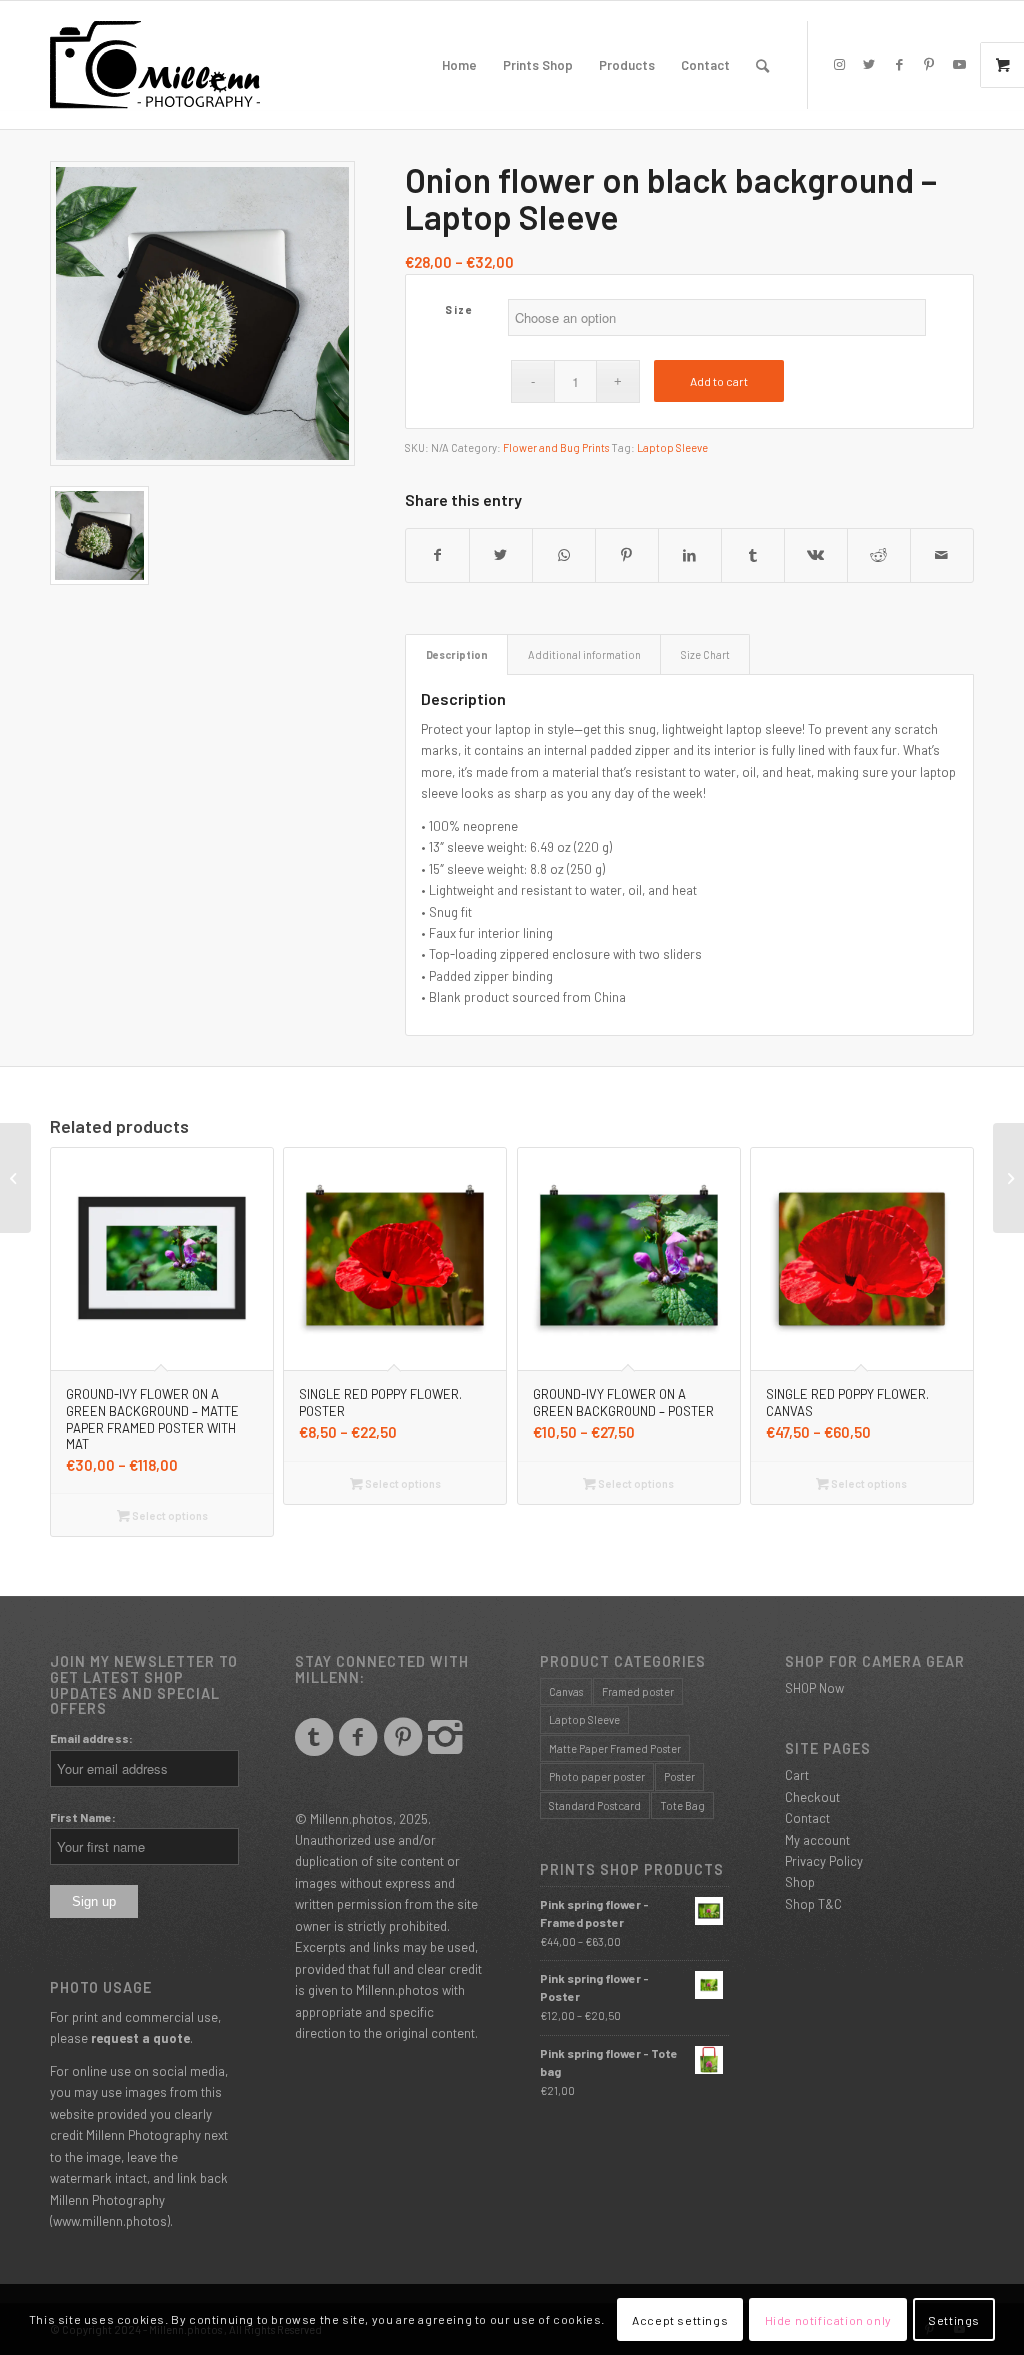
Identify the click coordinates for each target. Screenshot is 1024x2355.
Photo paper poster (597, 1776)
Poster (679, 1776)
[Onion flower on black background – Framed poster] (1008, 1178)
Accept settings (680, 2320)
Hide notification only (828, 2320)
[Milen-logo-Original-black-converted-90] (155, 65)
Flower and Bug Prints (556, 447)
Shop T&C (813, 1904)
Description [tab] (457, 654)
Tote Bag (682, 1805)
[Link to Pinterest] (929, 64)
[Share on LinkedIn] (690, 555)
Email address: (91, 1738)
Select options (169, 1515)
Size (459, 309)
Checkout (812, 1797)
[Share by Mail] (942, 555)
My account (817, 1840)
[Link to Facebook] (899, 64)
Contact (807, 1818)
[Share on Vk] (816, 555)
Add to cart (719, 381)
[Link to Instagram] (839, 64)
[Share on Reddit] (879, 555)
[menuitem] (459, 65)
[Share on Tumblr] (753, 555)
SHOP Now (814, 1688)
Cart (797, 1775)
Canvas (566, 1691)
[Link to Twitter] (869, 64)
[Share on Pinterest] (627, 555)
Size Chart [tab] (705, 654)
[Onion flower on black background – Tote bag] (15, 1178)
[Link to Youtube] (959, 64)
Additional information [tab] (584, 654)
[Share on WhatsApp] (564, 555)
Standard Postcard (595, 1805)
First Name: (83, 1817)
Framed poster (638, 1691)
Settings (954, 2320)
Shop (800, 1882)
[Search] (762, 65)
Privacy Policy (824, 1861)
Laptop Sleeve (672, 447)
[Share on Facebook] (437, 555)
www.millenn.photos (110, 2221)
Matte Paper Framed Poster (615, 1748)
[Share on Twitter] (501, 555)
